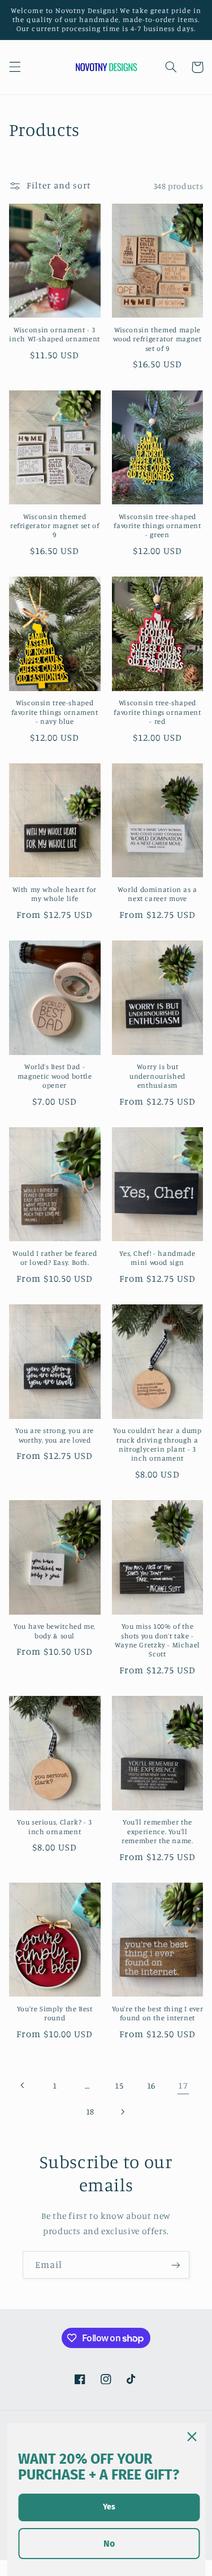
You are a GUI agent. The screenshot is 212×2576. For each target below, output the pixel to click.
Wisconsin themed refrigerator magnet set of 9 (55, 526)
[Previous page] (23, 2085)
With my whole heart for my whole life (55, 894)
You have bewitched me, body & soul (55, 1631)
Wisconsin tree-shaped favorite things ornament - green (157, 526)
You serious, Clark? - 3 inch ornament (55, 1827)
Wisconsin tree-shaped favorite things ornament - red (157, 712)
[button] (15, 67)
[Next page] (122, 2112)
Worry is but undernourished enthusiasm (157, 1076)
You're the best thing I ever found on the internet (158, 2013)
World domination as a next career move (157, 894)
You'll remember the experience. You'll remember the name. (157, 1831)
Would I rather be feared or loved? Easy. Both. (55, 1258)
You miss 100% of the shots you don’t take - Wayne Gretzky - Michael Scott (158, 1640)
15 (119, 2085)
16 (151, 2085)
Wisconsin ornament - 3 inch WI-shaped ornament (55, 334)
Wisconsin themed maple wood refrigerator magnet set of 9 (157, 339)
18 (90, 2111)
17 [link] (183, 2085)
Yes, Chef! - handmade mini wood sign (157, 1258)
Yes (109, 2507)
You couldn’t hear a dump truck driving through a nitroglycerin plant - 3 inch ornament (157, 1444)
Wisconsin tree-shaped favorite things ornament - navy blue (55, 712)
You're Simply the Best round (55, 2013)
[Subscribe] (176, 2265)
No (109, 2544)
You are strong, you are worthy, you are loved (55, 1435)
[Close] (192, 2437)
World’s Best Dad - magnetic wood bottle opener (55, 1076)
